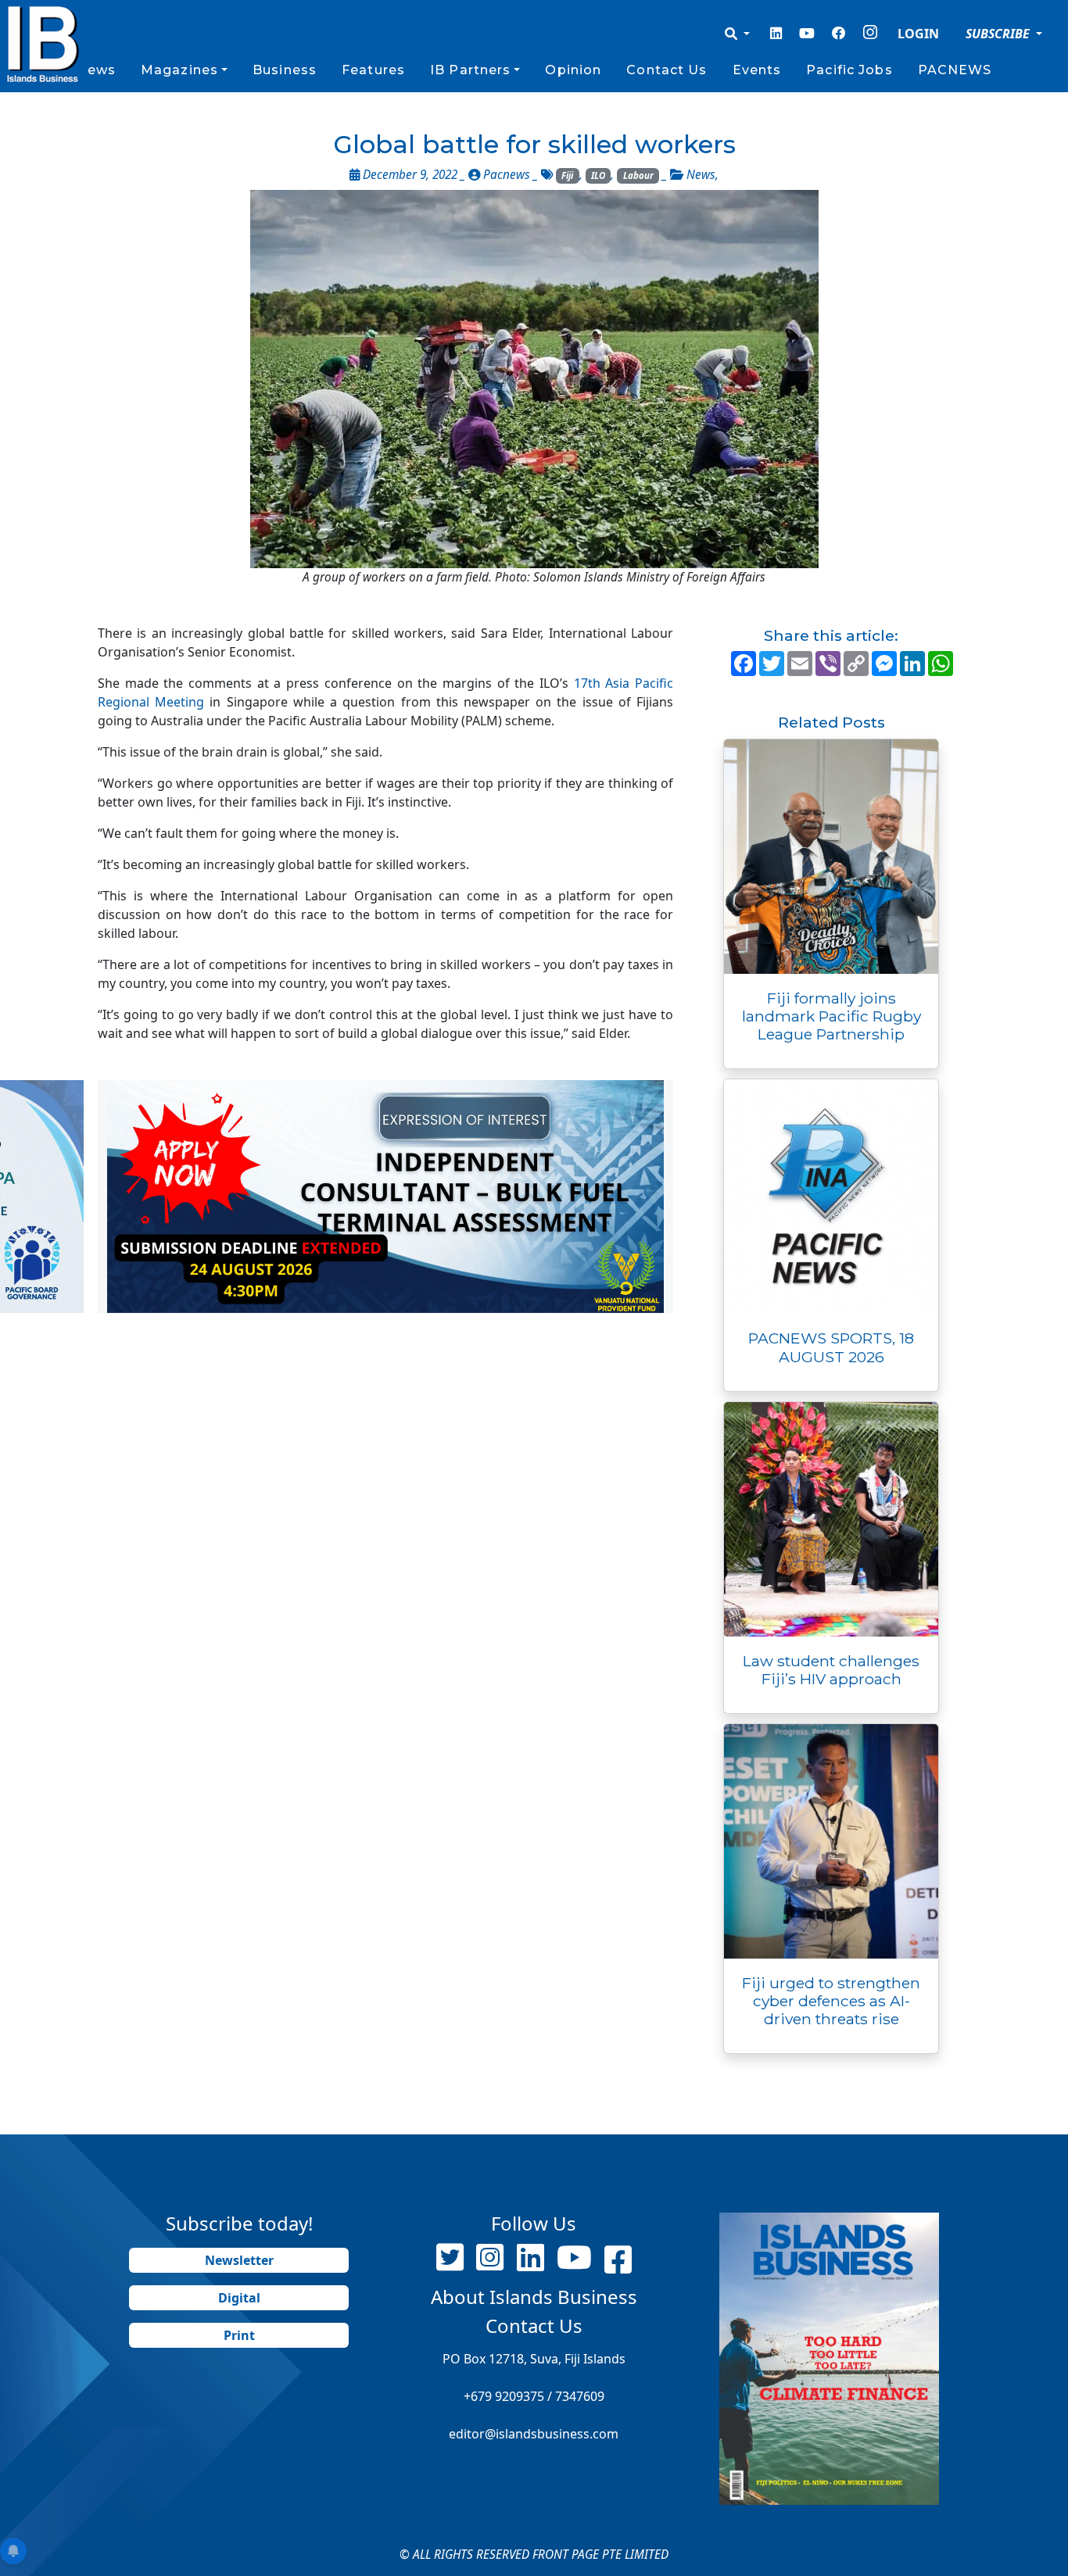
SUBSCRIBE (999, 34)
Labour (638, 175)
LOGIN (918, 34)
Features (373, 70)
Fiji (567, 175)
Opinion (573, 70)
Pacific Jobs (849, 70)
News (95, 70)
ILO (598, 175)
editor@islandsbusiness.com (534, 2434)
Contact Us (667, 70)
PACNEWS (955, 70)
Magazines (179, 70)
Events (757, 70)
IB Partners (470, 70)
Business (285, 70)
